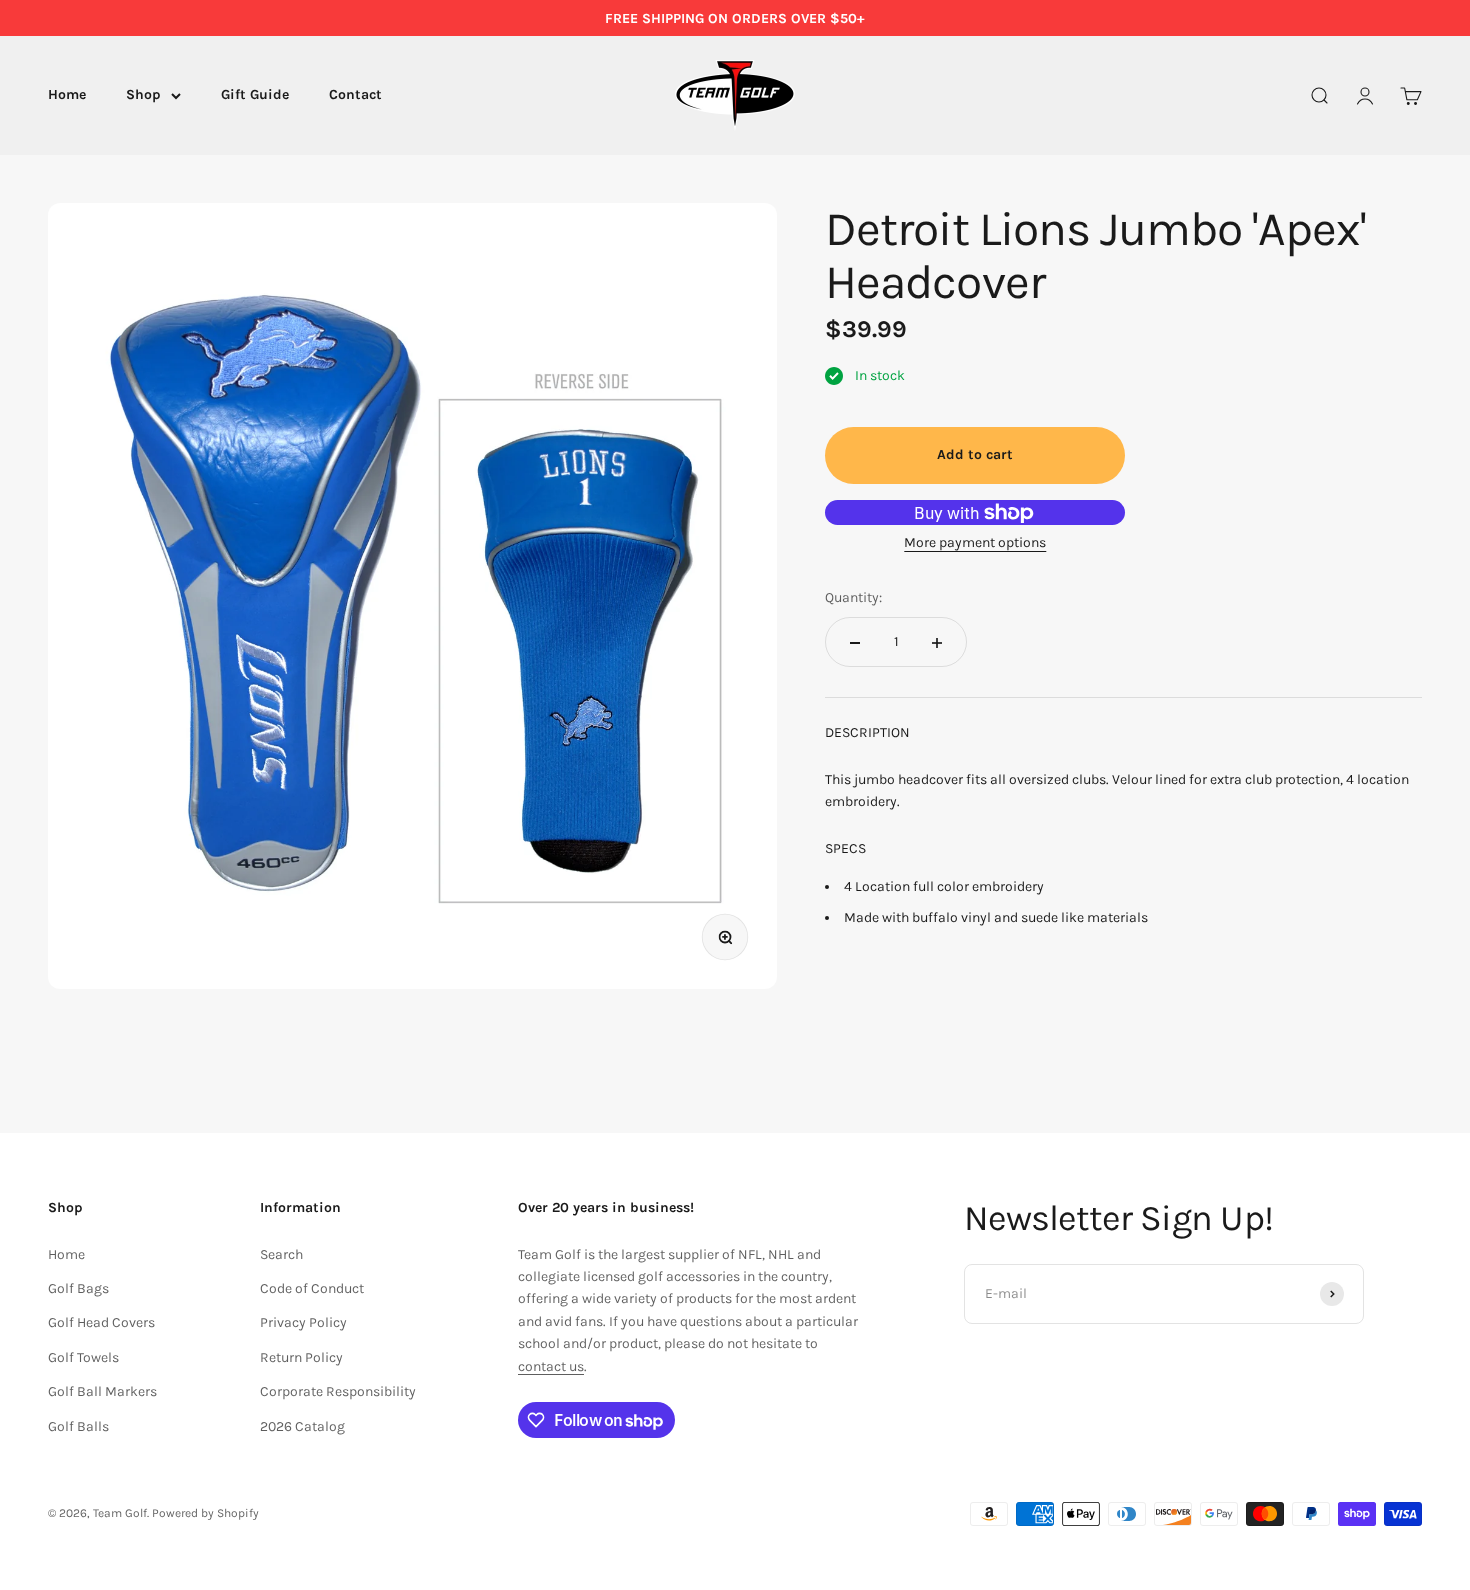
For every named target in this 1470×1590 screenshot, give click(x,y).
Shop (143, 95)
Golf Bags (78, 1288)
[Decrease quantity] (855, 643)
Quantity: (853, 597)
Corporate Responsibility (338, 1391)
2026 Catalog (302, 1426)
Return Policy (301, 1357)
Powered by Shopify (205, 1513)
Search (281, 1254)
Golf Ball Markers (102, 1391)
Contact (355, 95)
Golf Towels (83, 1357)
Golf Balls (78, 1426)
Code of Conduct (312, 1288)
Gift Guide (255, 95)
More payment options (975, 543)
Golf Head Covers (101, 1322)
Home (67, 95)
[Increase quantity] (937, 643)
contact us (551, 1366)
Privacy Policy (303, 1322)
